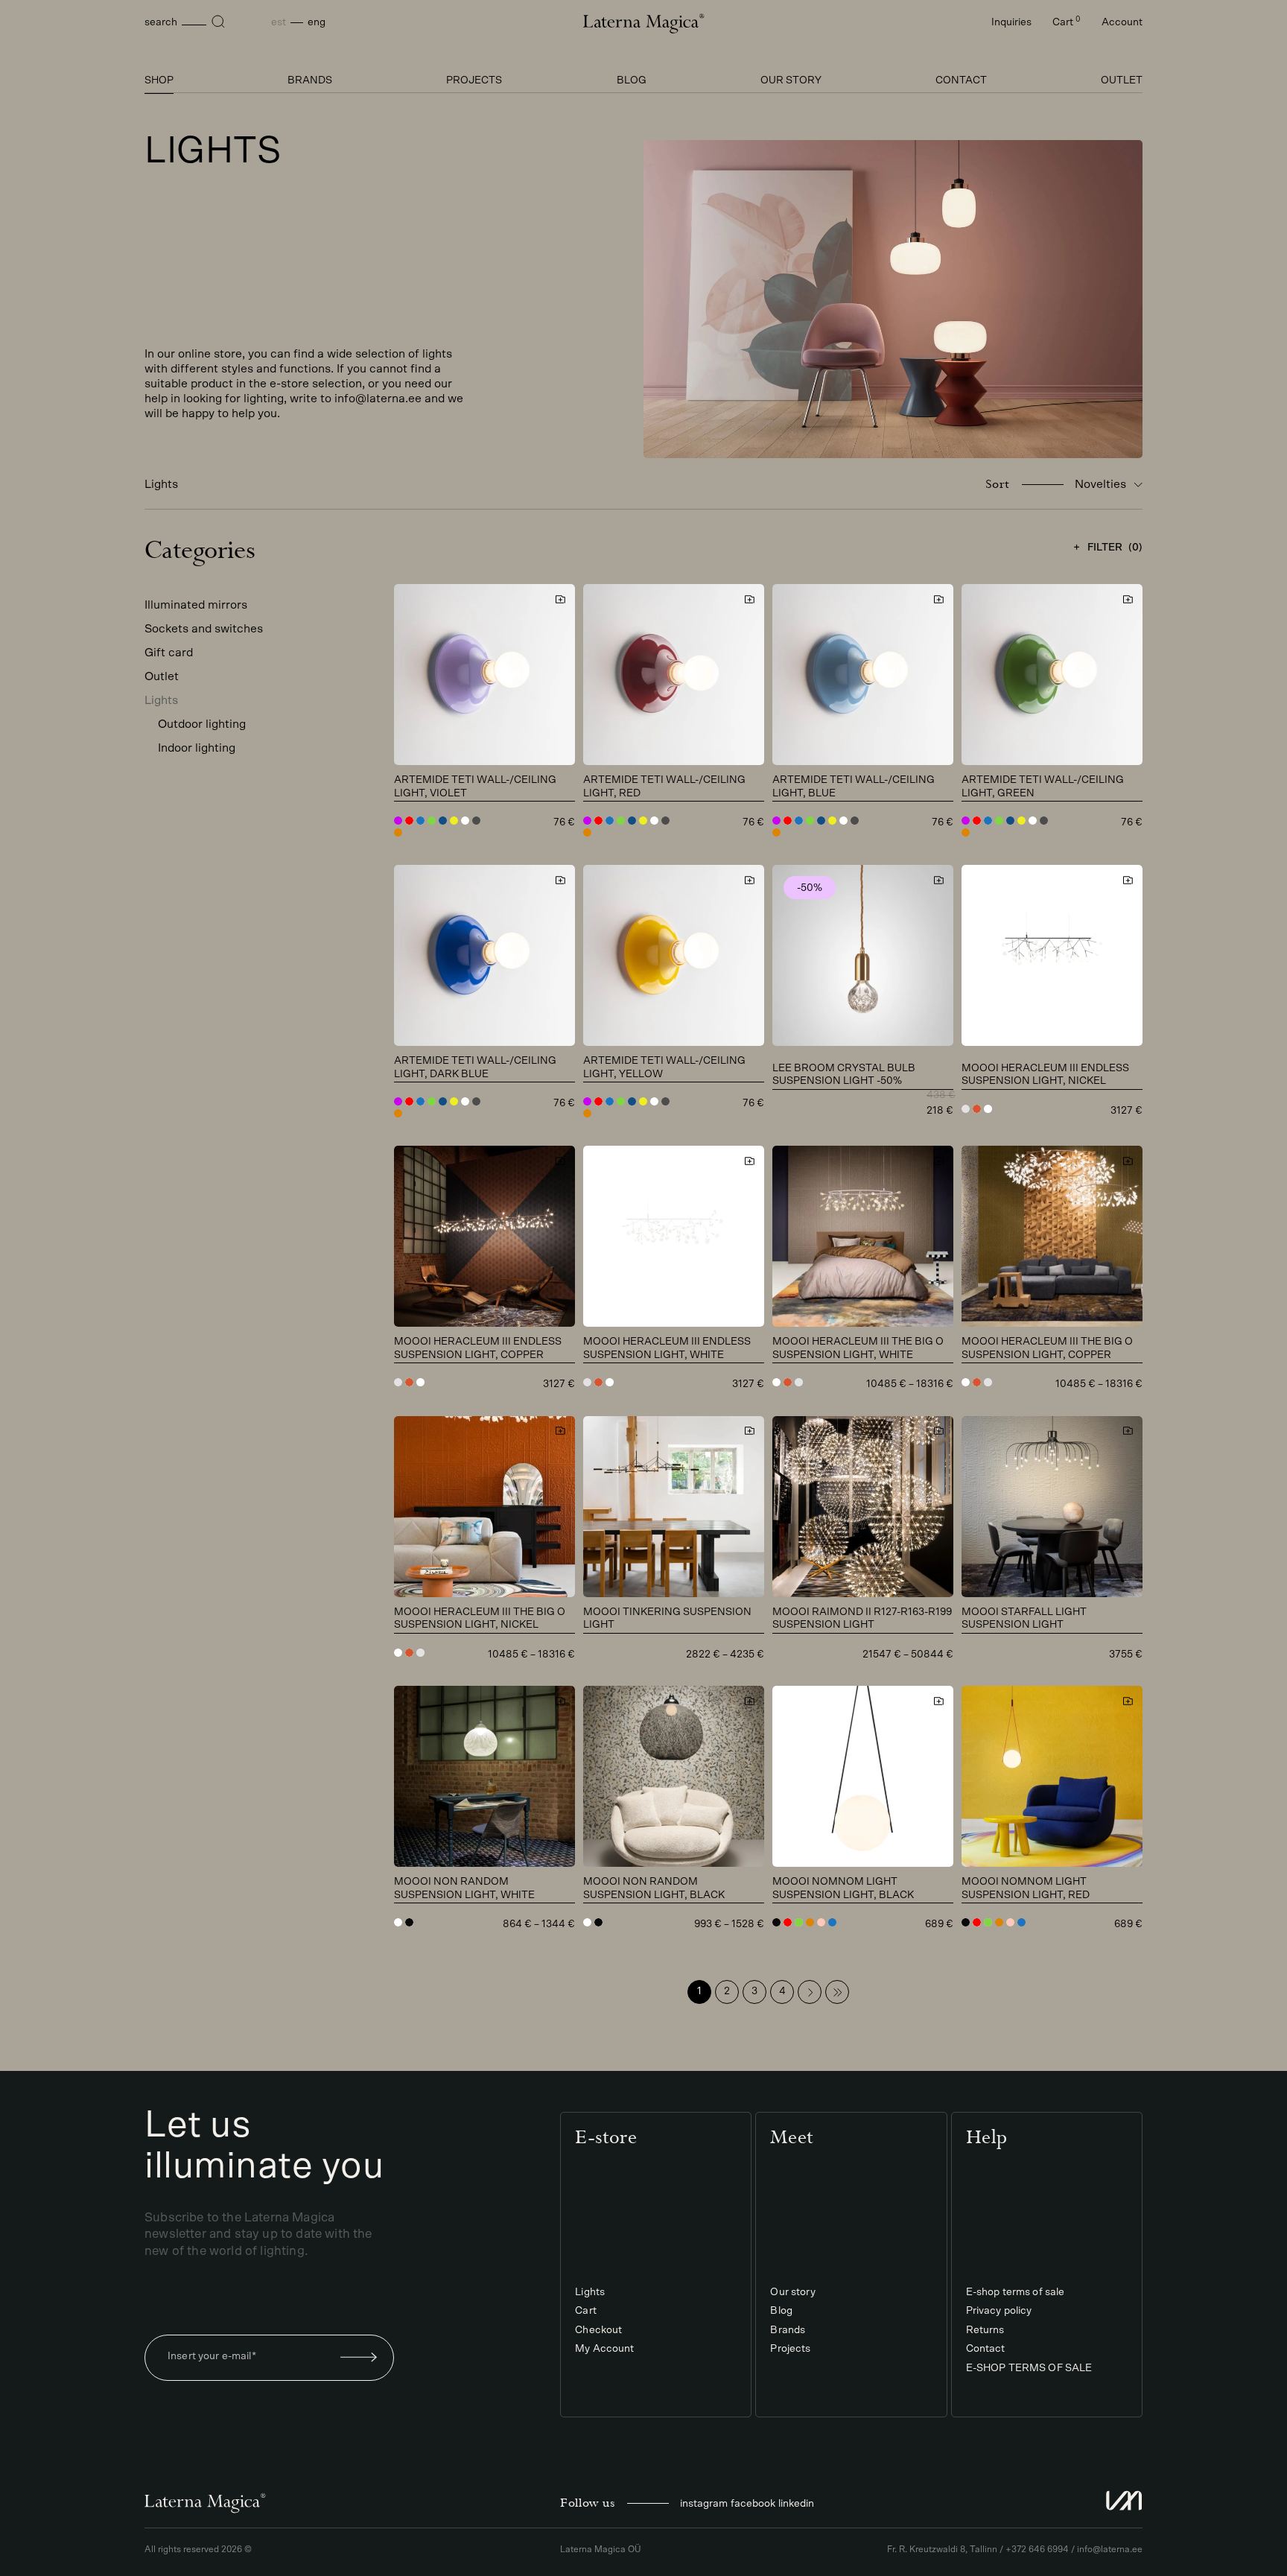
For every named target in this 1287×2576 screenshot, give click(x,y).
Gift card (169, 653)
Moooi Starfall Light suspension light (1024, 1619)
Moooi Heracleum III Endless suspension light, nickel (1045, 1075)
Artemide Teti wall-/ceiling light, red (664, 787)
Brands (310, 80)
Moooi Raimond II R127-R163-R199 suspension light (862, 1619)
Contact (961, 80)
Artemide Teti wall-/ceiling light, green (1043, 787)
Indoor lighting (197, 748)
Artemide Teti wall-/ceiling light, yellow (664, 1067)
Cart (1067, 22)
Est (279, 22)
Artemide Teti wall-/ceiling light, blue (854, 787)
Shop (159, 80)
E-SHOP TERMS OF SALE (1029, 2368)
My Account (604, 2349)
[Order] (359, 2358)
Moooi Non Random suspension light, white (464, 1888)
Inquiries (1011, 22)
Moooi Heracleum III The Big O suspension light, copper (1047, 1348)
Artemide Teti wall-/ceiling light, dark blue (475, 1067)
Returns (985, 2330)
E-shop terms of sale (1016, 2292)
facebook (753, 2504)
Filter (1115, 548)
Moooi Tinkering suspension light (667, 1619)
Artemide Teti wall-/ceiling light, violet (475, 787)
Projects (474, 80)
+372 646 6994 (1037, 2549)
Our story (791, 80)
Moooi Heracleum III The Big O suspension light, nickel (480, 1619)
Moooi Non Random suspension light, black (654, 1888)
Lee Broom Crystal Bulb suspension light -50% (844, 1075)
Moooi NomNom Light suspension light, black (843, 1888)
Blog (632, 80)
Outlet (1122, 80)
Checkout (598, 2330)
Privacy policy (999, 2311)
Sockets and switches (204, 629)
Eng (317, 22)
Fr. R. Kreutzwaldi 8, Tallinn (942, 2549)
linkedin (796, 2504)
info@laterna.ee (1110, 2549)
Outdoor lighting (202, 724)
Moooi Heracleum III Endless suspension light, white (667, 1348)
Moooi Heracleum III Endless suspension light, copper (478, 1348)
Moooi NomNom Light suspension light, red (1026, 1888)
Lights (161, 700)
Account (1122, 22)
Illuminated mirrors (196, 605)
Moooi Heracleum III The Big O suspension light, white (858, 1348)
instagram (704, 2504)
